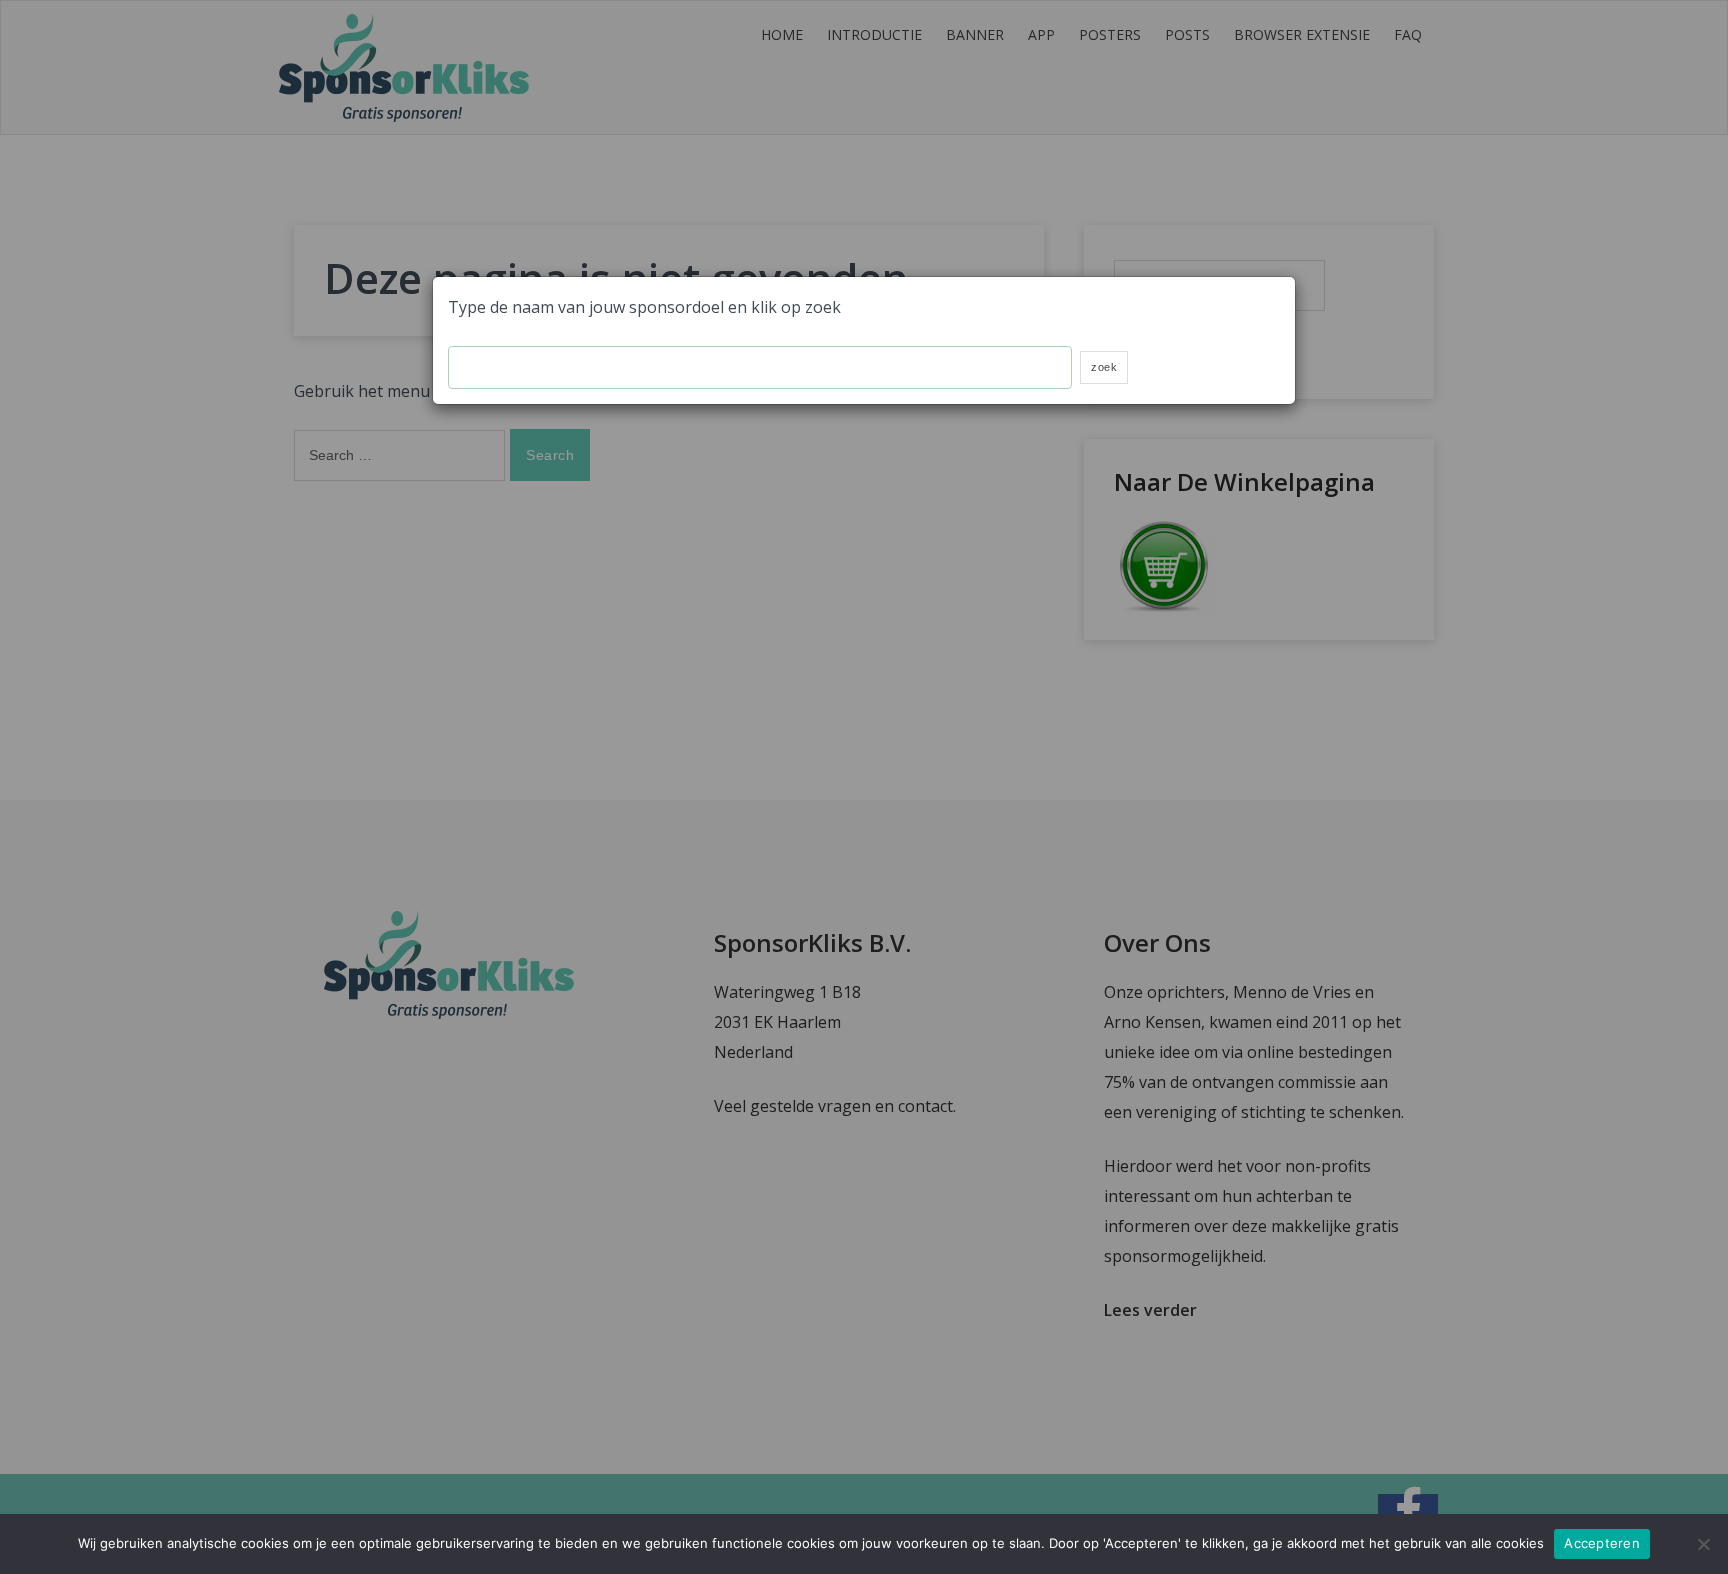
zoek (1104, 367)
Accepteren (1602, 1543)
